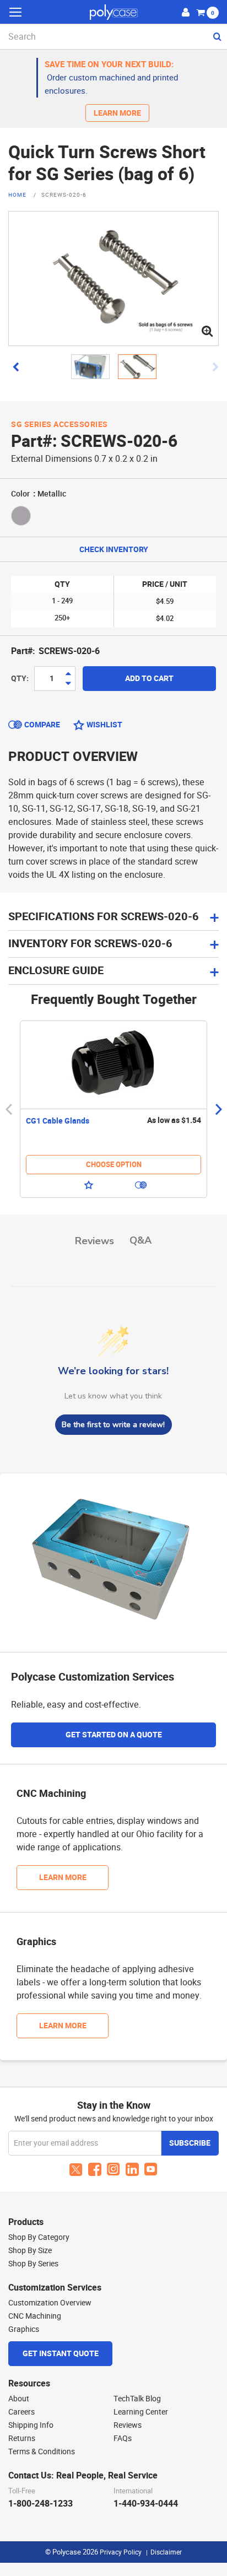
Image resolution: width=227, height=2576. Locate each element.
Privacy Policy (121, 2552)
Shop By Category (39, 2237)
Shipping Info (31, 2425)
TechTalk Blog (137, 2399)
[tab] (113, 944)
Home (18, 196)
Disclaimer (166, 2552)
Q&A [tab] (140, 1240)
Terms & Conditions (42, 2451)
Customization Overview (50, 2303)
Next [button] (218, 1109)
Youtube (151, 2169)
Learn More (63, 1878)
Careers (21, 2412)
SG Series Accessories (60, 425)
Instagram (113, 2169)
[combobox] (113, 37)
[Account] (186, 12)
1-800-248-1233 (40, 2504)
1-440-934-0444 (146, 2504)
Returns (22, 2438)
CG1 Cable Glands (58, 1121)
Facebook (95, 2169)
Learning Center (141, 2412)
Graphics (24, 2329)
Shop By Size (30, 2250)
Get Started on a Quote (114, 1735)
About (19, 2399)
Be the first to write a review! (113, 1425)
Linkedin (132, 2169)
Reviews (128, 2425)
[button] (16, 367)
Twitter (76, 2169)
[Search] (216, 36)
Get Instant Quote (61, 2354)
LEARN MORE (117, 113)
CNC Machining (35, 2316)
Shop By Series (33, 2264)
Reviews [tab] (94, 1241)
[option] (113, 1109)
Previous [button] (9, 1109)
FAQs (123, 2438)
